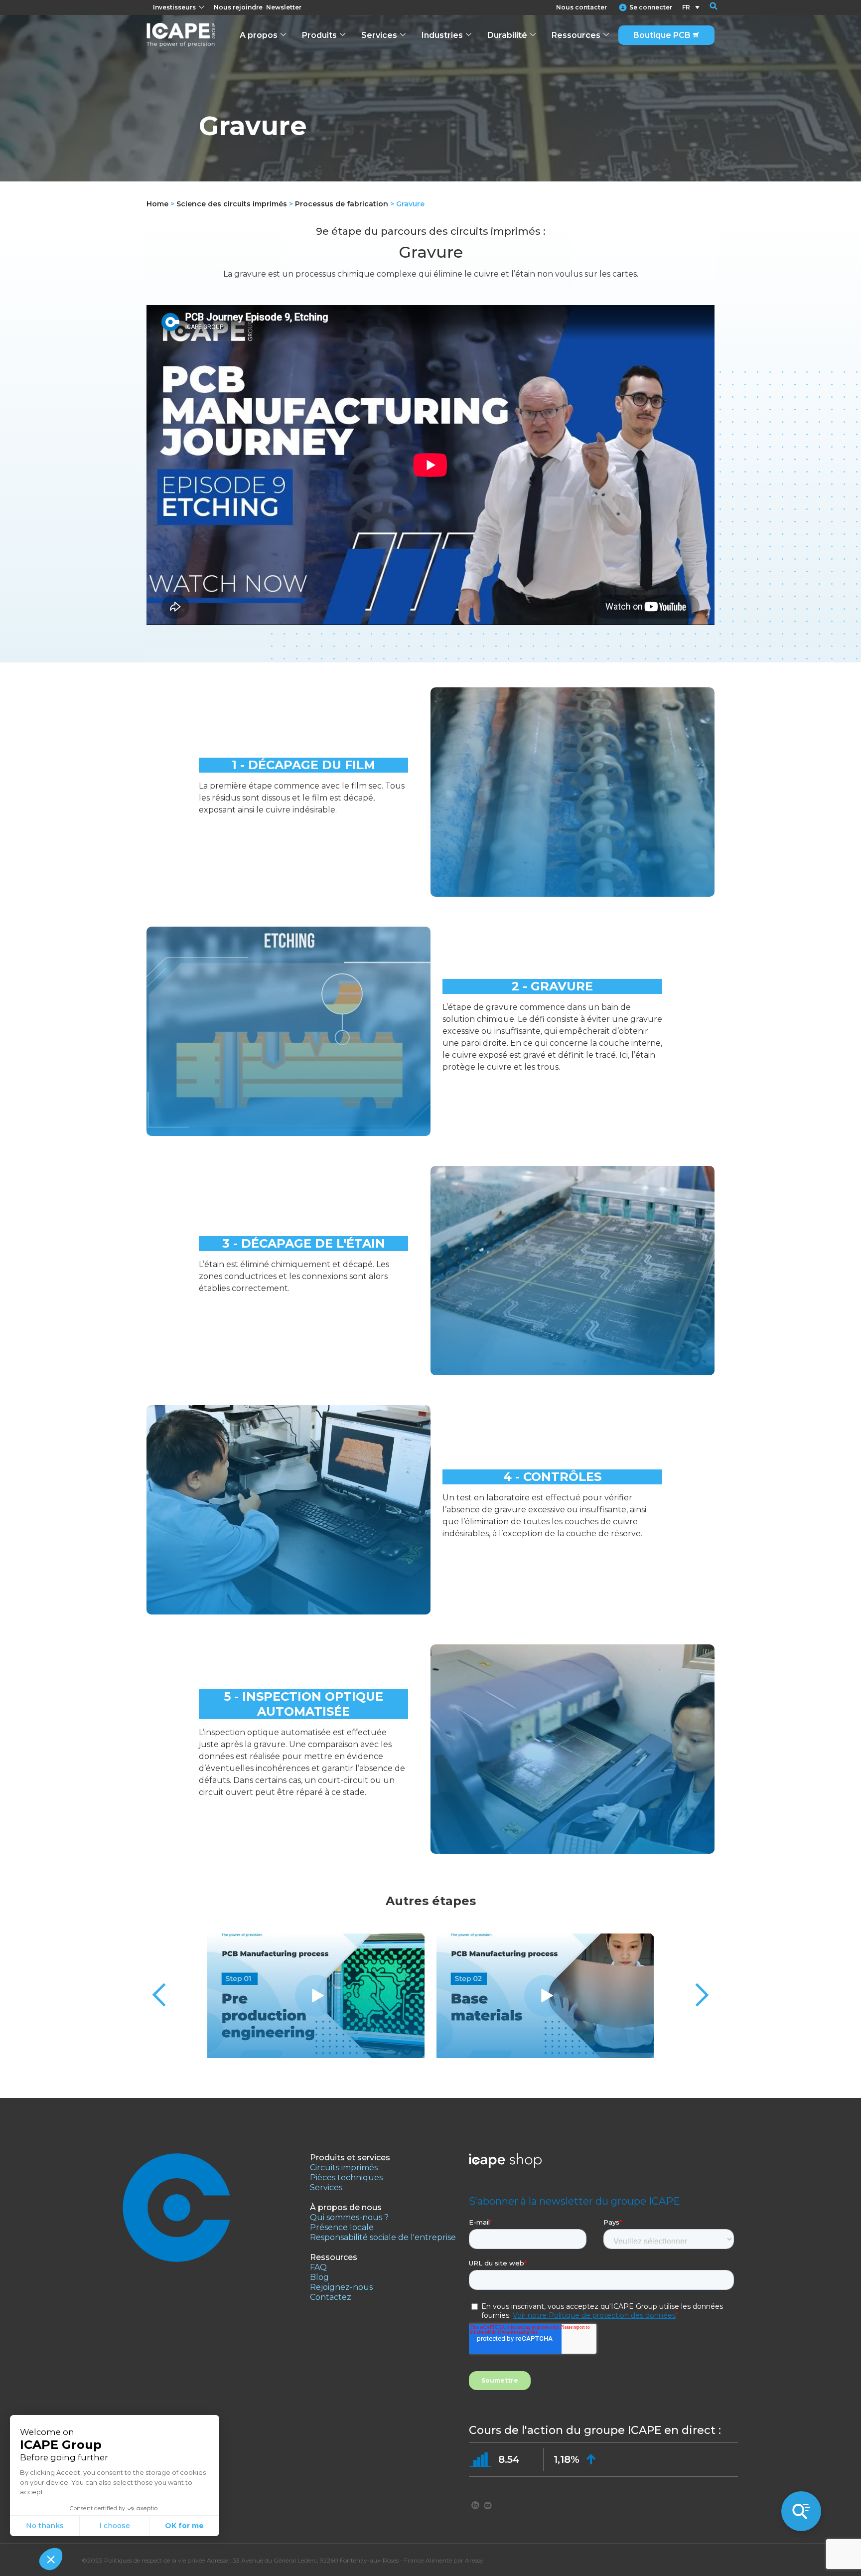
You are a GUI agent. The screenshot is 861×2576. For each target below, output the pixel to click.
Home (157, 204)
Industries (442, 35)
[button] (707, 7)
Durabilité (507, 35)
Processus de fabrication (342, 204)
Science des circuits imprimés (232, 204)
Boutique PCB (662, 35)
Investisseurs (174, 7)
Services (379, 35)
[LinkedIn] (475, 2505)
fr (686, 7)
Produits (319, 35)
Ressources (576, 35)
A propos (259, 35)
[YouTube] (488, 2505)
